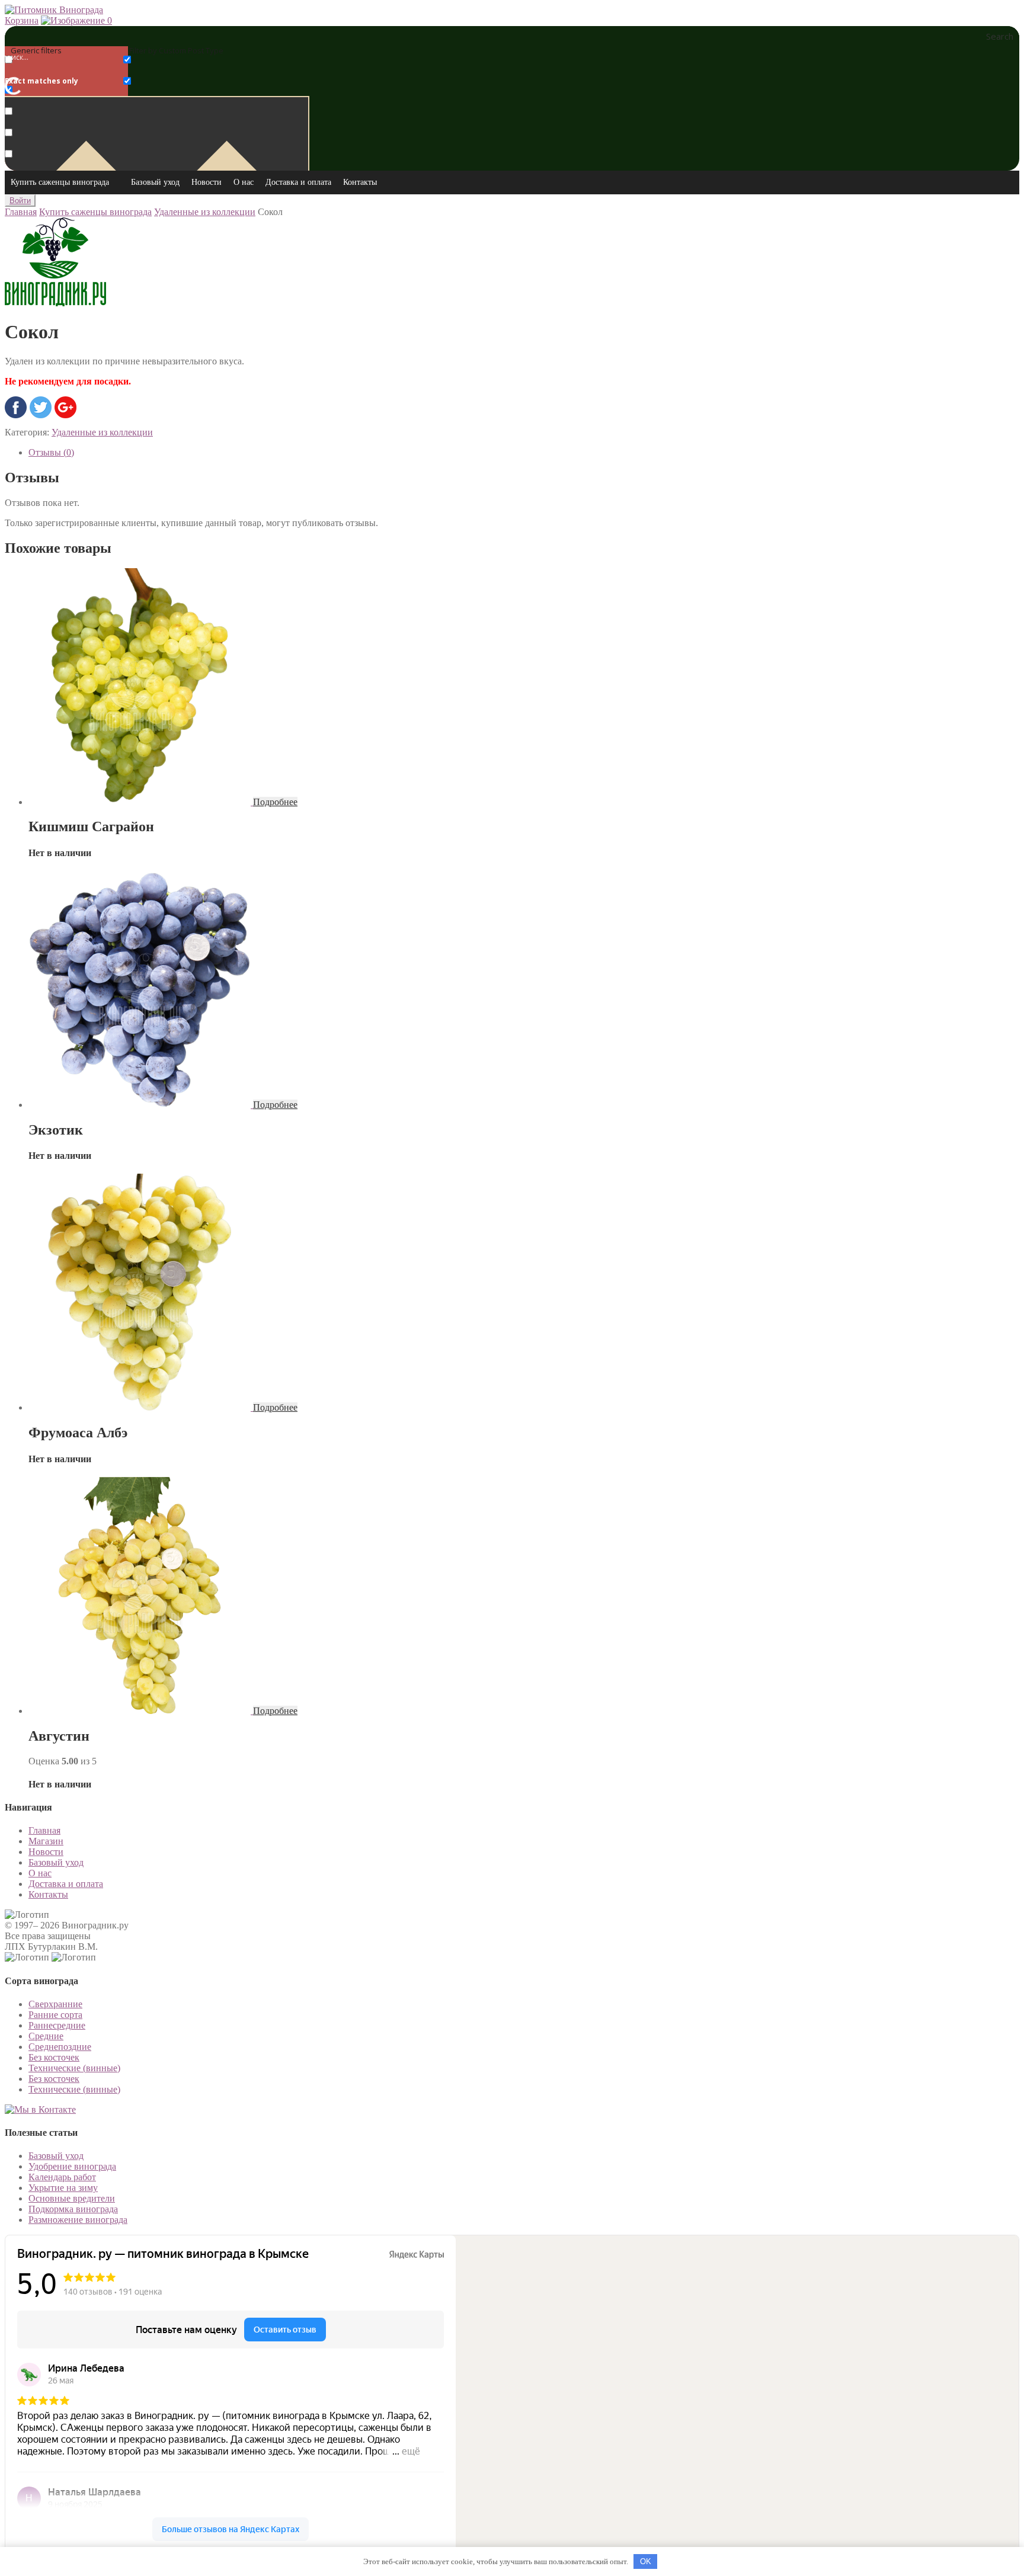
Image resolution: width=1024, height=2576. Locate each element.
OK (646, 2561)
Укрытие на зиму (63, 2188)
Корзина (22, 20)
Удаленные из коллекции (205, 212)
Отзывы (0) (51, 452)
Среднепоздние (60, 2047)
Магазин (46, 1841)
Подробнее (275, 802)
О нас (244, 182)
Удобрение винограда (72, 2166)
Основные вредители (72, 2198)
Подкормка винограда (73, 2209)
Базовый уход (155, 182)
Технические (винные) (74, 2068)
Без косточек (54, 2057)
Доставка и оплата (298, 182)
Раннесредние (57, 2025)
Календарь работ (62, 2177)
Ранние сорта (55, 2015)
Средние (46, 2036)
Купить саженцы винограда (60, 182)
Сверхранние (55, 2004)
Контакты (360, 182)
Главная (21, 212)
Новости (207, 182)
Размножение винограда (78, 2220)
